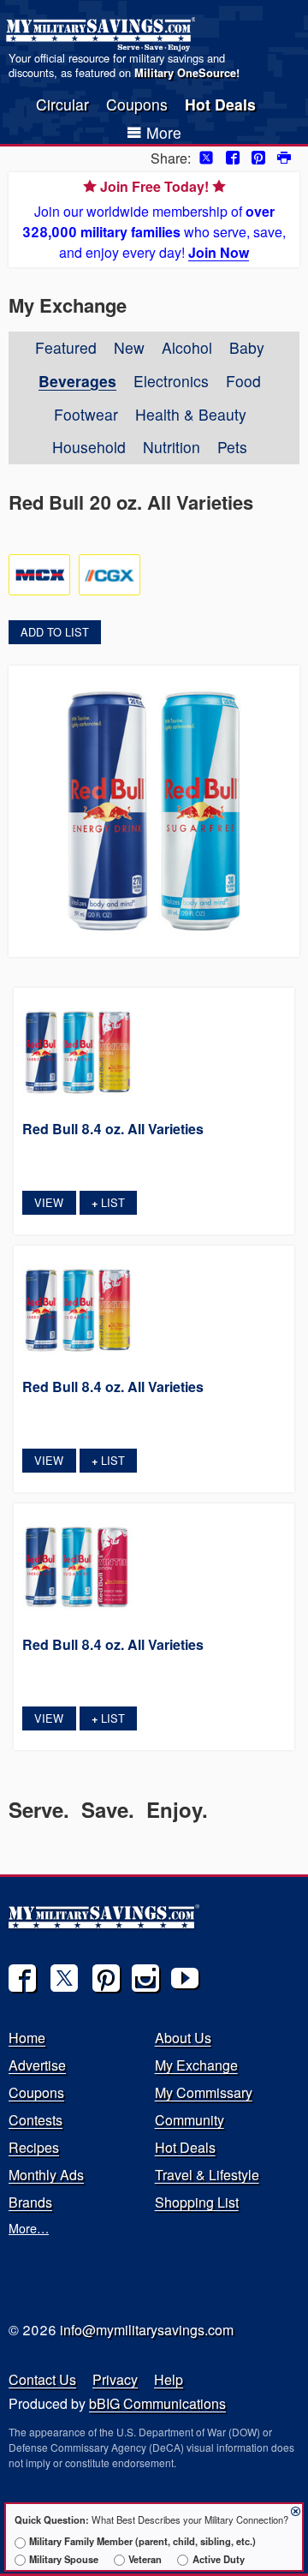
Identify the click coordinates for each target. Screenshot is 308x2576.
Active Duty (218, 2559)
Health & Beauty (191, 414)
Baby (247, 347)
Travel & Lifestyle (207, 2175)
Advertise (37, 2065)
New (129, 347)
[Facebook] (22, 1978)
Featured (66, 347)
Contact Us (42, 2379)
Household (89, 447)
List (108, 1202)
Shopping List (197, 2202)
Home (27, 2038)
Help (169, 2379)
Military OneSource (185, 73)
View (49, 1202)
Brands (30, 2202)
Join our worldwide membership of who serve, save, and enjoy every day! (154, 219)
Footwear (86, 414)
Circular (62, 104)
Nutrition (172, 447)
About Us (183, 2038)
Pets (232, 447)
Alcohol (187, 347)
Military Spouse (64, 2559)
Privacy (115, 2379)
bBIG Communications (157, 2403)
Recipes (34, 2147)
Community (190, 2120)
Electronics (171, 381)
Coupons (137, 104)
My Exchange (196, 2065)
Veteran (145, 2559)
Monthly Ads (46, 2175)
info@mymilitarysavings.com (147, 2330)
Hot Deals (220, 104)
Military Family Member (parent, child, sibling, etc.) (142, 2541)
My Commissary (204, 2092)
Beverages (77, 381)
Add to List (55, 632)
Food (243, 381)
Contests (36, 2120)
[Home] (103, 34)
